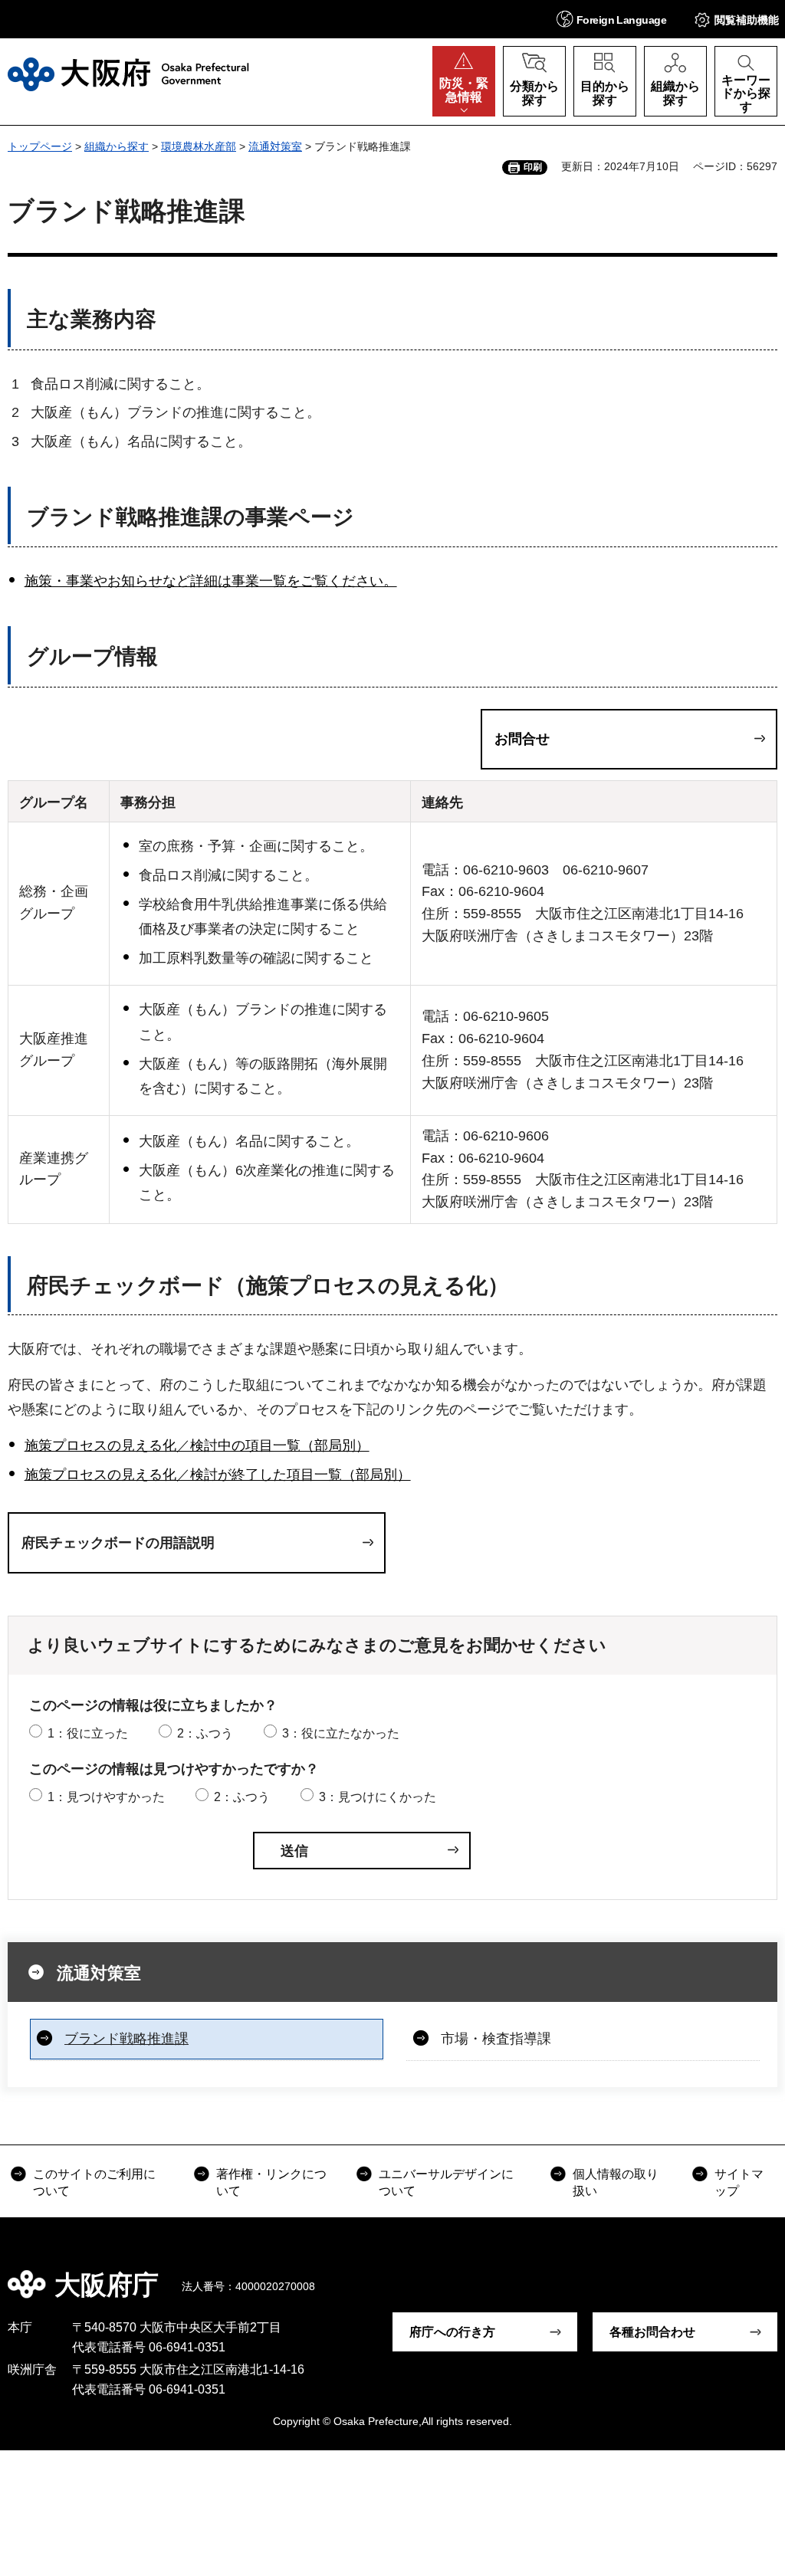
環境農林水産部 (199, 146)
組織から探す (117, 146)
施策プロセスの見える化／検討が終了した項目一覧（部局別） (218, 1475)
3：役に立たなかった (341, 1733)
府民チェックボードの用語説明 (118, 1543)
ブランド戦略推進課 (126, 2039)
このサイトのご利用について (94, 2182)
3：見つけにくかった (378, 1797)
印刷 (533, 167)
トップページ (40, 146)
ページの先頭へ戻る (762, 2274)
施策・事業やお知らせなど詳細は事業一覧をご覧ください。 (211, 581)
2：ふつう (205, 1733)
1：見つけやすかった (106, 1797)
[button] (611, 19)
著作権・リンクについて (271, 2182)
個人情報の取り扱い (616, 2182)
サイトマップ (739, 2182)
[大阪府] (128, 74)
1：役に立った (88, 1733)
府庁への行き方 (452, 2332)
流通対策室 (275, 146)
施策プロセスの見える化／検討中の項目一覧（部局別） (197, 1446)
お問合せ (522, 739)
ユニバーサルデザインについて (446, 2182)
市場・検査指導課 (496, 2039)
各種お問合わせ (652, 2332)
